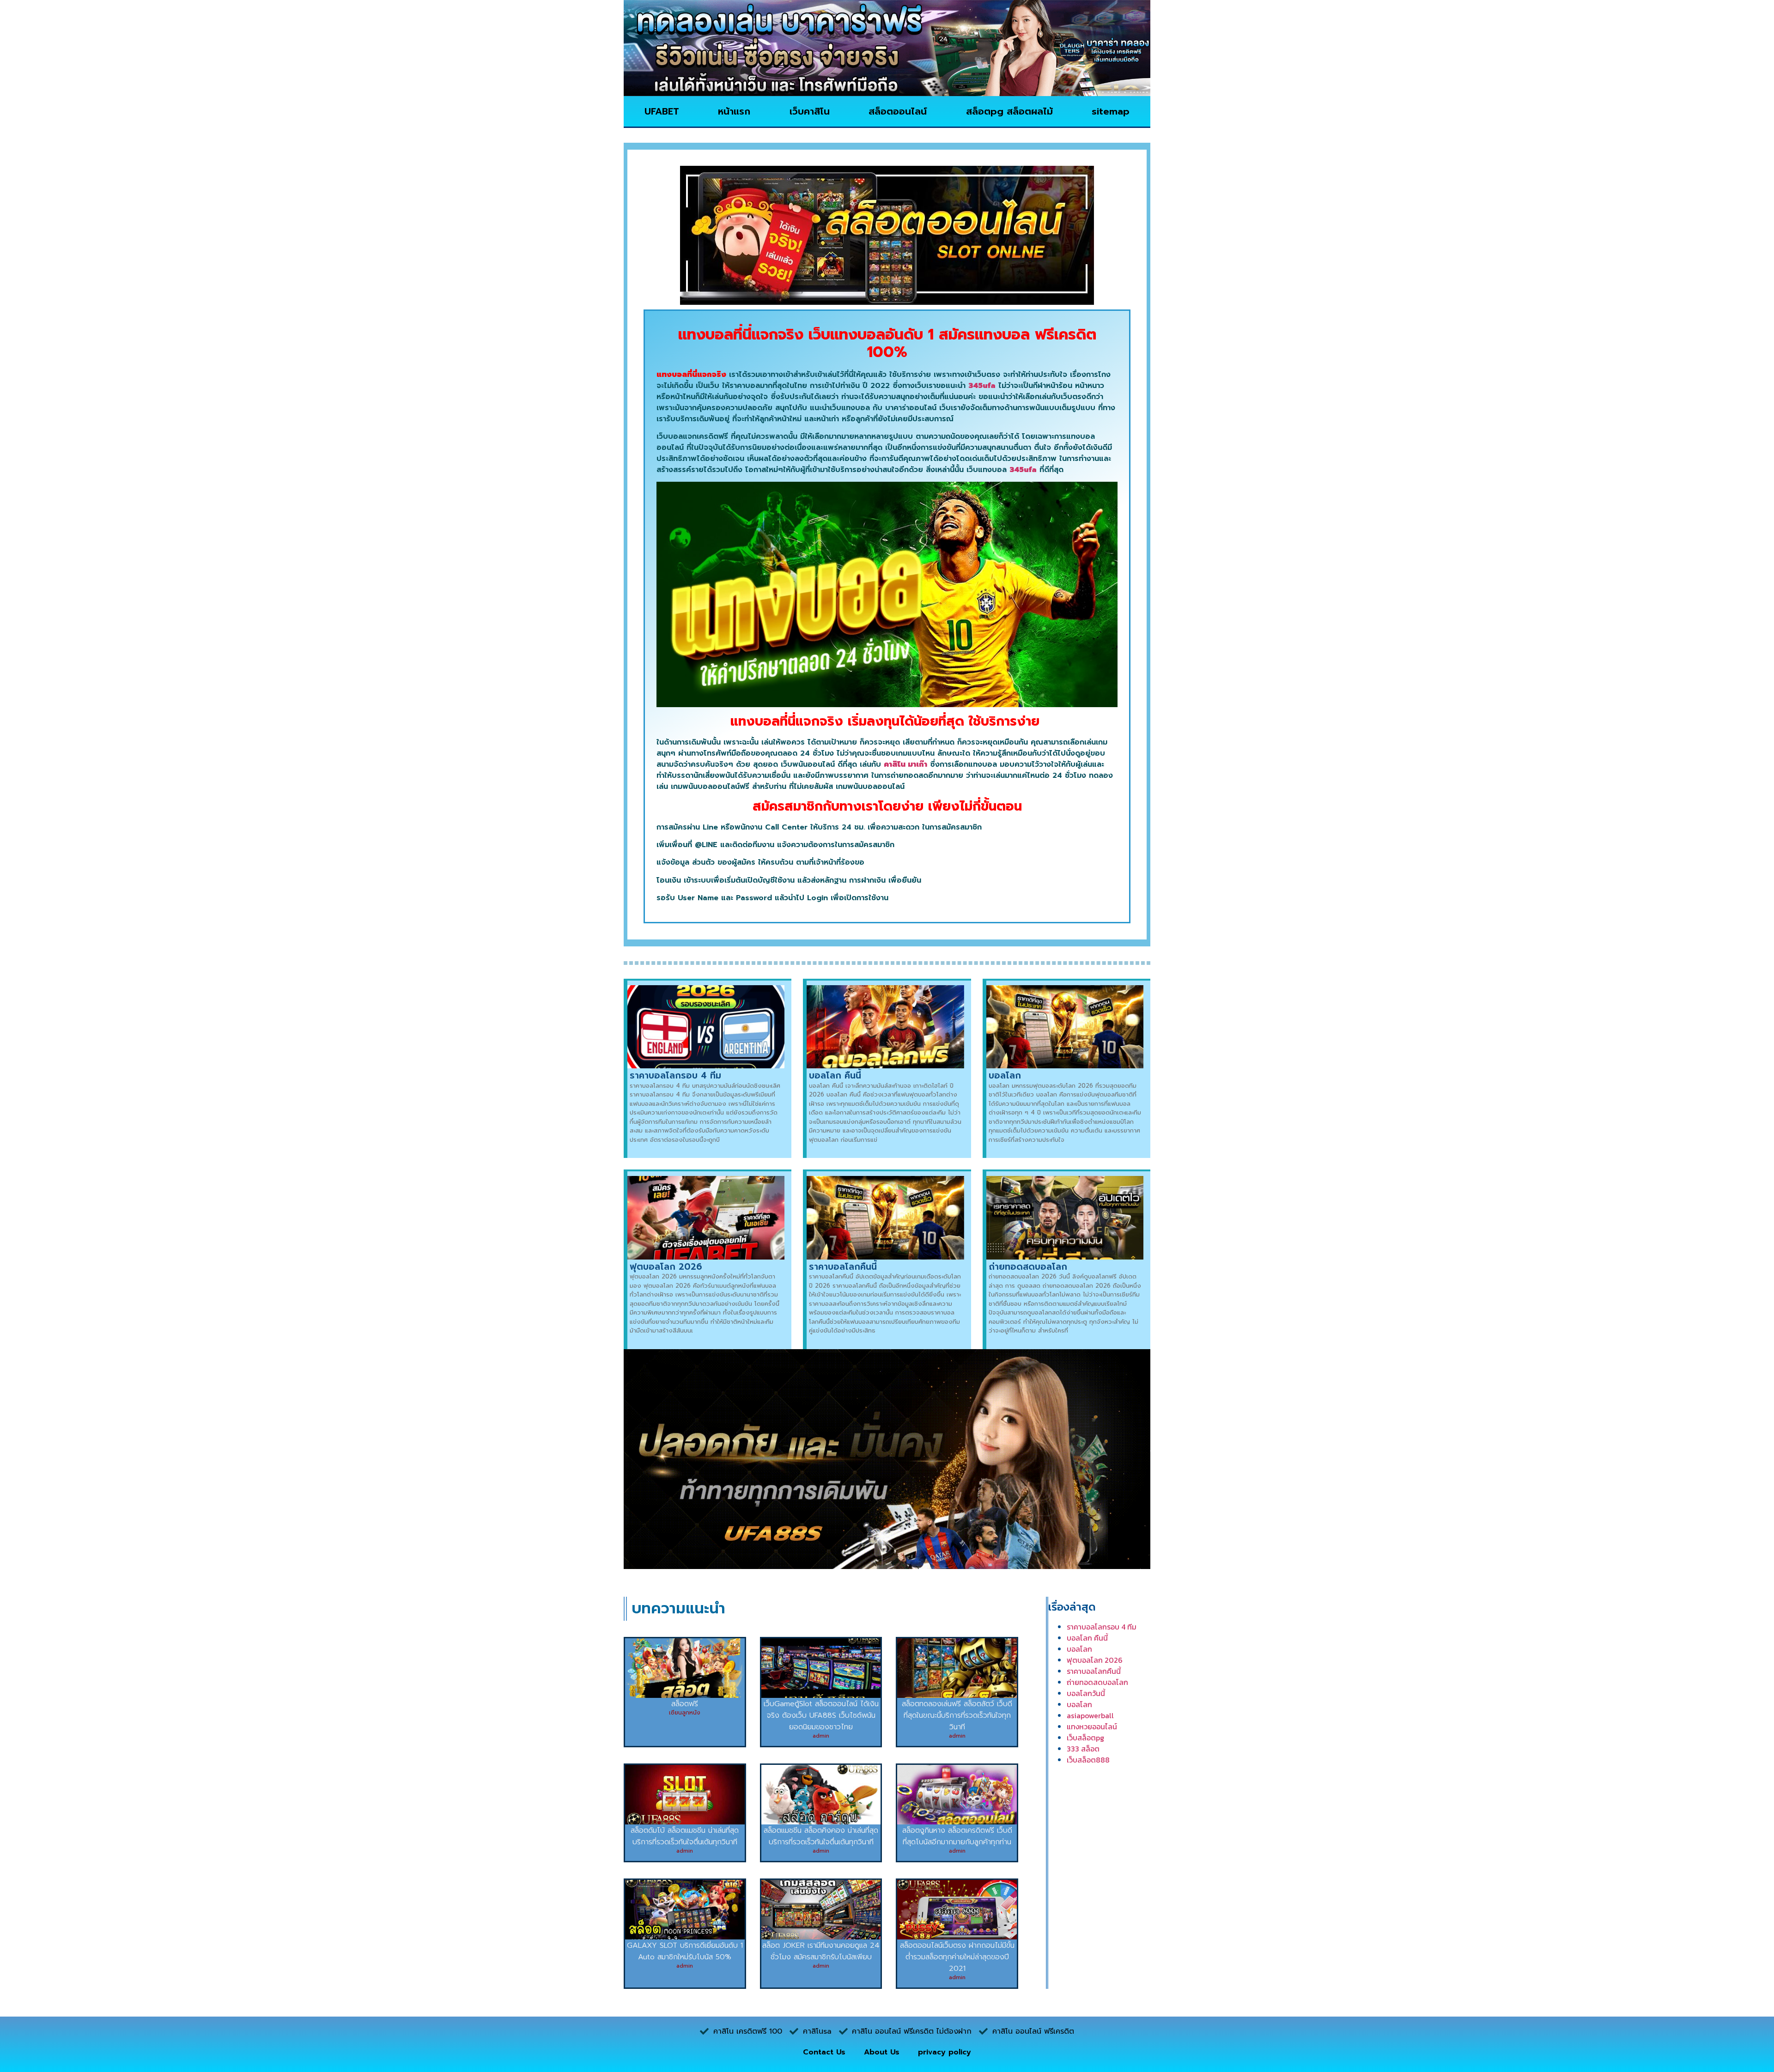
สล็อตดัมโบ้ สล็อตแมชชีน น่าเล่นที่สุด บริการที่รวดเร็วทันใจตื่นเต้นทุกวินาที (685, 1836)
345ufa (982, 386)
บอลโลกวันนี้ (1086, 1693)
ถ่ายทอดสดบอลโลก (1028, 1267)
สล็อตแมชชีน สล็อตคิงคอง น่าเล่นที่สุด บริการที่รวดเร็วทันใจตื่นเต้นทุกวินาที (821, 1836)
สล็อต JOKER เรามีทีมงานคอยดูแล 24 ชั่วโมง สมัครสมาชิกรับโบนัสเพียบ (821, 1951)
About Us (882, 2052)
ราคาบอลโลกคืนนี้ (843, 1267)
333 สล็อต (1083, 1749)
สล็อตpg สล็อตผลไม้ (1009, 111)
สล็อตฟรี (685, 1704)
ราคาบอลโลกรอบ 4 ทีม (675, 1075)
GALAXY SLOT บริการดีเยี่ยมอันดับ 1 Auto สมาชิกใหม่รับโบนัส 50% (685, 1951)
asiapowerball (1090, 1715)
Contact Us (824, 2052)
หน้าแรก (734, 111)
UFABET (662, 111)
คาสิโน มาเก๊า (905, 764)
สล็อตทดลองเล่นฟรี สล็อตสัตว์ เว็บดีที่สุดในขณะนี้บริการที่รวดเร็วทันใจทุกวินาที (957, 1715)
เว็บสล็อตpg (1085, 1738)
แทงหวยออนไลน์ (1092, 1727)
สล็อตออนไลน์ (898, 111)
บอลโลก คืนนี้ (835, 1075)
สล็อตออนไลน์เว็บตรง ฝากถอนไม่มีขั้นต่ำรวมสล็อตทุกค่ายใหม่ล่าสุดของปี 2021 (957, 1957)
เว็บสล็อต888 (1088, 1760)
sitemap (1111, 111)
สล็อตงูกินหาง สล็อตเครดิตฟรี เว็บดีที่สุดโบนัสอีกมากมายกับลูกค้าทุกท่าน (957, 1836)
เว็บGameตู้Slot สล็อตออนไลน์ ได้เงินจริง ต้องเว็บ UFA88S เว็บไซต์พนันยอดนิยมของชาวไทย (821, 1715)
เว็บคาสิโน (810, 111)
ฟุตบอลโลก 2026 (666, 1267)
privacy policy (945, 2052)
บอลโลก (1005, 1075)
